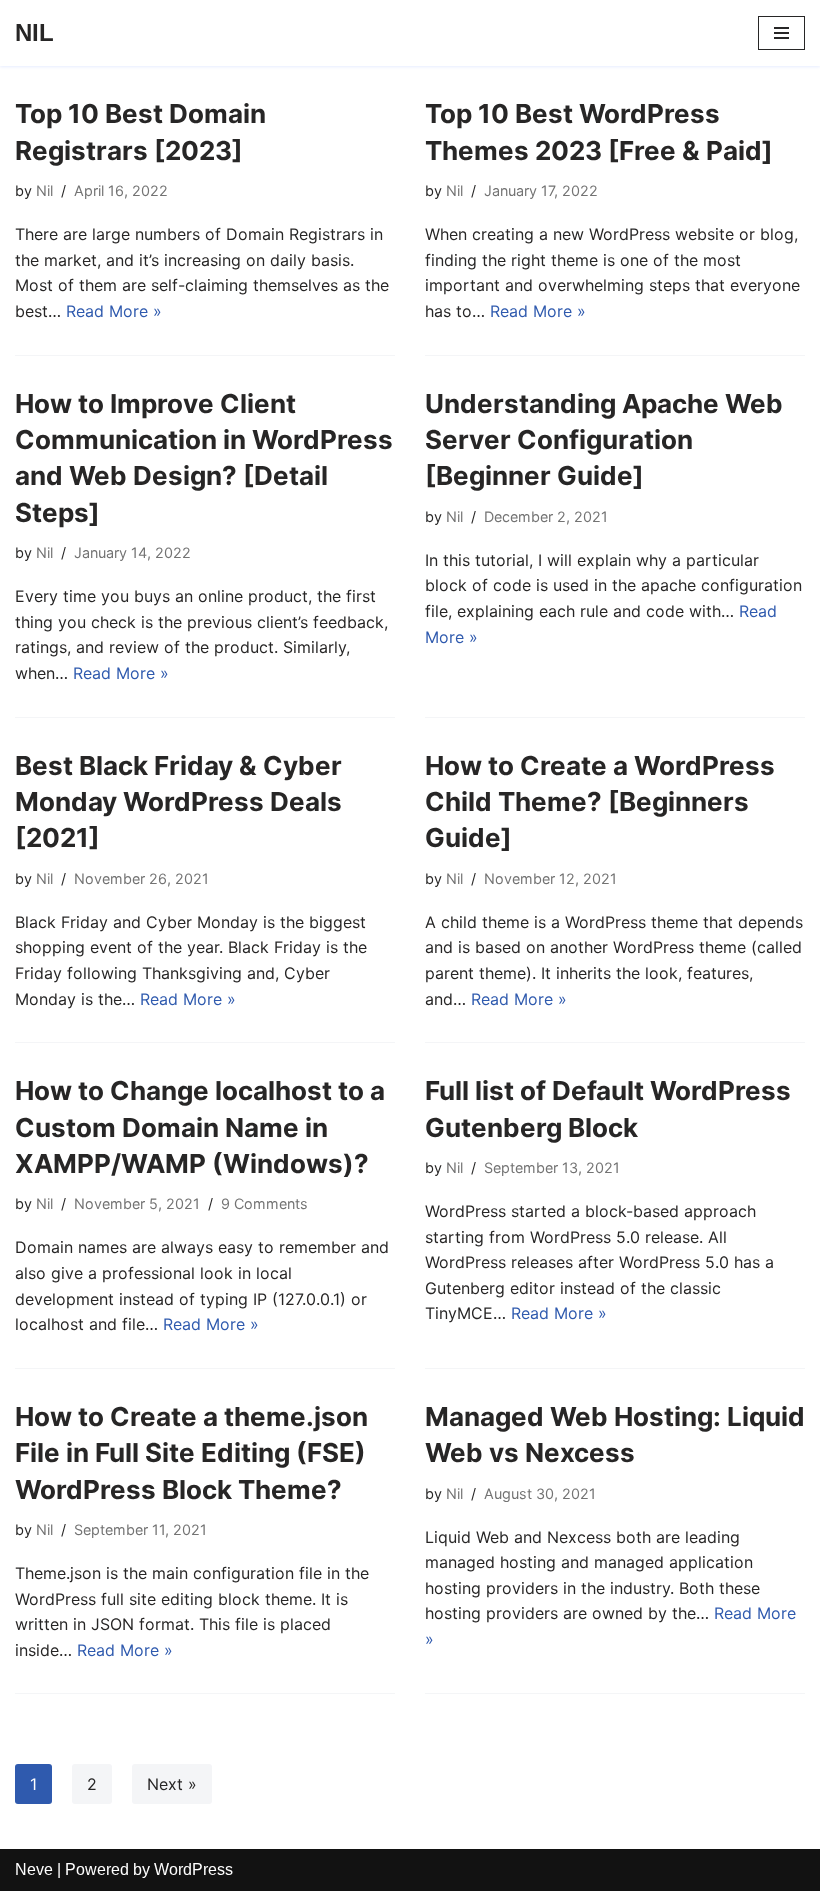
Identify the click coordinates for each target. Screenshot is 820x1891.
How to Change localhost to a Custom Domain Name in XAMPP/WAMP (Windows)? (200, 1127)
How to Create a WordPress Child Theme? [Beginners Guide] (600, 802)
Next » (172, 1784)
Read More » (114, 311)
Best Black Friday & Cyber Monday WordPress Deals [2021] (178, 802)
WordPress (193, 1869)
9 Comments (264, 1203)
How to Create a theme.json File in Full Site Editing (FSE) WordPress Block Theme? (191, 1453)
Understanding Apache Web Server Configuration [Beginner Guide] (604, 440)
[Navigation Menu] (781, 33)
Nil (44, 190)
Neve (34, 1869)
